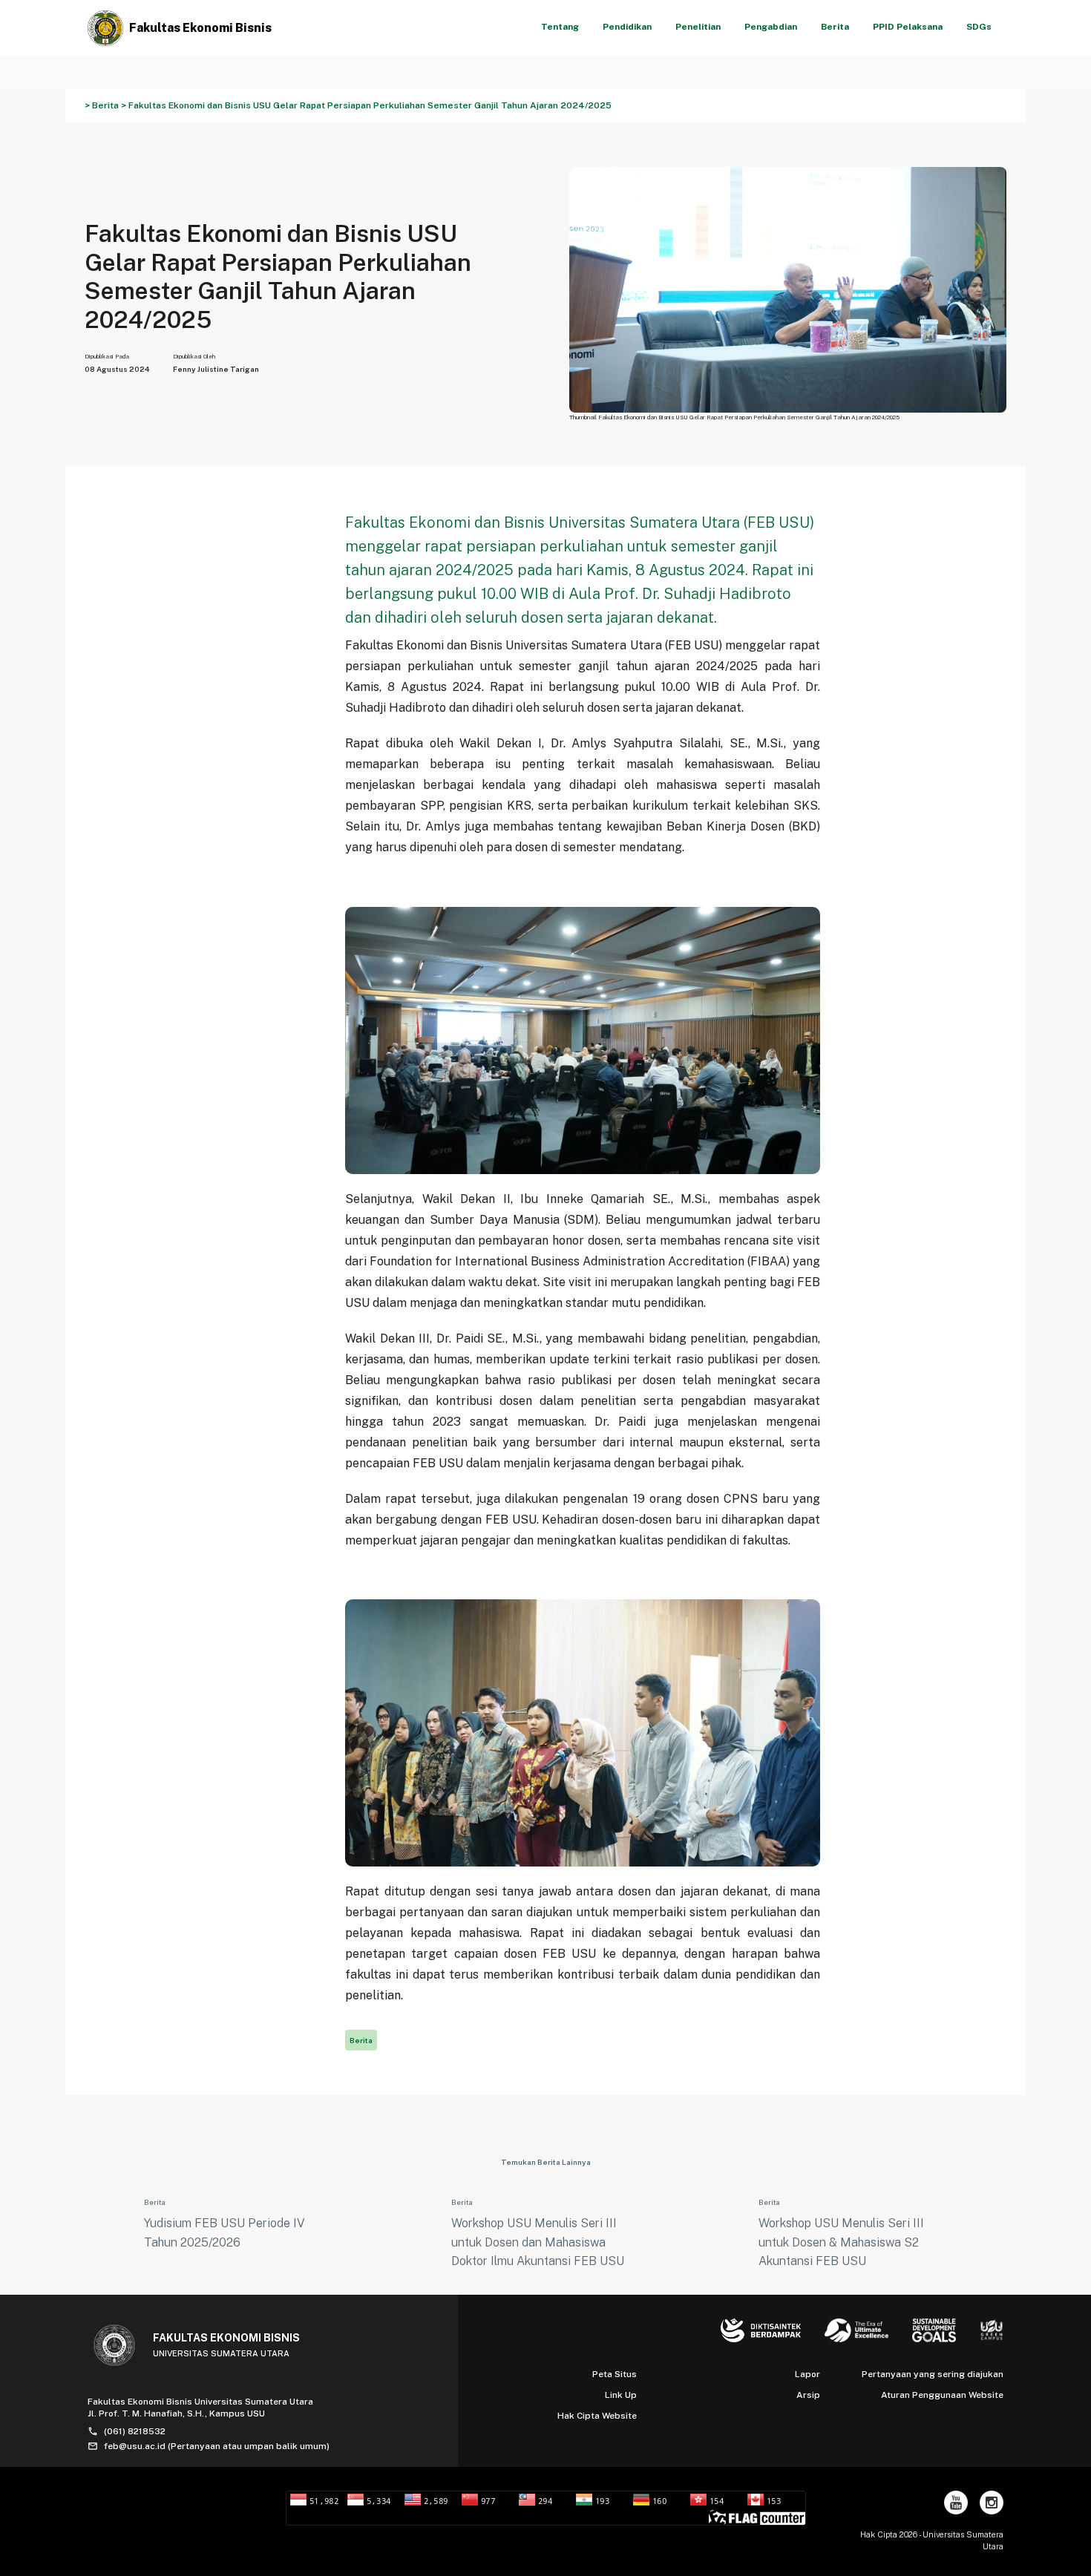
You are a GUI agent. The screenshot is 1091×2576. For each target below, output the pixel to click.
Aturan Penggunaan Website (942, 2395)
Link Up (621, 2395)
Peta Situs (615, 2374)
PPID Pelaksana (908, 27)
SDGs (979, 27)
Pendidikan (627, 27)
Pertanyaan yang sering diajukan (933, 2374)
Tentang (560, 27)
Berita (835, 27)
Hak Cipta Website (597, 2416)
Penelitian (698, 27)
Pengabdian (771, 27)
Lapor (807, 2374)
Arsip (808, 2395)
